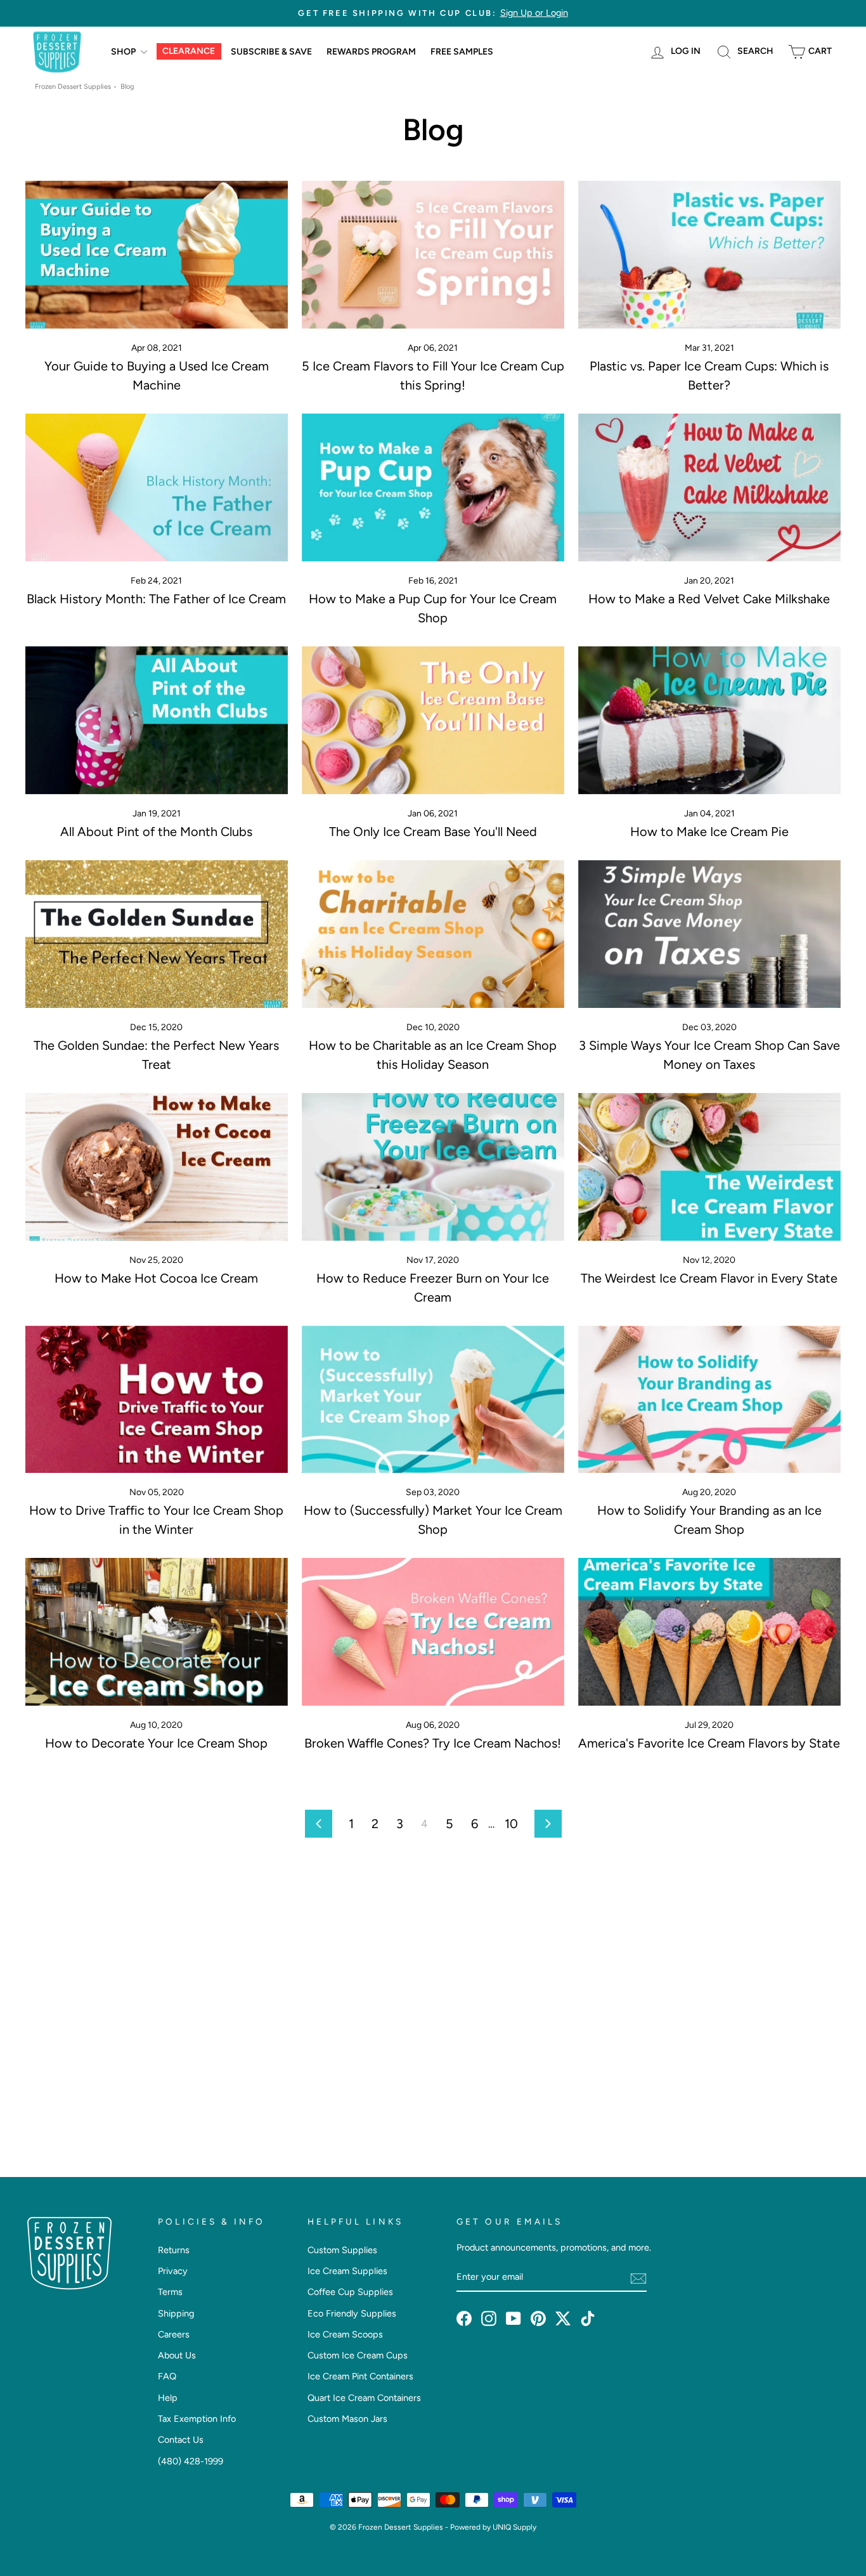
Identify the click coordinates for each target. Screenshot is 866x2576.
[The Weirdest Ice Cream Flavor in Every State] (709, 1167)
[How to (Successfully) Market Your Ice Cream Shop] (433, 1400)
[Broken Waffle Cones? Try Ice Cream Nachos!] (433, 1632)
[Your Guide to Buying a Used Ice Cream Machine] (157, 255)
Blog (127, 87)
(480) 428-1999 (191, 2461)
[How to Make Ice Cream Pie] (709, 720)
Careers (174, 2334)
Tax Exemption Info (197, 2419)
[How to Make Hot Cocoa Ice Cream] (157, 1167)
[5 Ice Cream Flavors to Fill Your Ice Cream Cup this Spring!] (433, 255)
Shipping (176, 2313)
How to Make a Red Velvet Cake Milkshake (709, 599)
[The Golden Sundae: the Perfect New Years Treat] (157, 934)
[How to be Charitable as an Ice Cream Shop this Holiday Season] (433, 934)
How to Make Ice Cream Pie (709, 832)
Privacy (173, 2271)
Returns (174, 2250)
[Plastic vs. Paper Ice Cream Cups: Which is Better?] (709, 255)
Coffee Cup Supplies (350, 2292)
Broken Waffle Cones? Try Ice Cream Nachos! (433, 1743)
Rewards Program (371, 52)
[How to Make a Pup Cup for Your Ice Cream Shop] (433, 487)
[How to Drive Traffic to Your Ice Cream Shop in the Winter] (157, 1400)
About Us (177, 2355)
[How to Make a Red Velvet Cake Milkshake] (709, 487)
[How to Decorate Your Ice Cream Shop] (157, 1632)
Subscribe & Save (271, 52)
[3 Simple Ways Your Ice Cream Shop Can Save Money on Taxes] (709, 934)
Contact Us (181, 2440)
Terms (170, 2292)
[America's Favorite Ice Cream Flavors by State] (709, 1632)
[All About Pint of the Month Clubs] (157, 720)
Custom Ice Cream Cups (358, 2355)
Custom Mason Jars (347, 2419)
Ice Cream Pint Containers (360, 2376)
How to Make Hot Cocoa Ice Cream (156, 1278)
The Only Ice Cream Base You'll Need (433, 832)
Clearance (189, 51)
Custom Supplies (342, 2250)
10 (511, 1824)
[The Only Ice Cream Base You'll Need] (433, 720)
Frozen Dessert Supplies (73, 87)
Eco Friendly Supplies (352, 2313)
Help (168, 2398)
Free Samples (462, 52)
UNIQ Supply (514, 2527)
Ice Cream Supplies (347, 2271)
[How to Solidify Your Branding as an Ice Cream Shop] (709, 1400)
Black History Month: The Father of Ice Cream (156, 599)
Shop (124, 52)
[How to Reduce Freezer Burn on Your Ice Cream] (433, 1167)
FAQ (167, 2376)
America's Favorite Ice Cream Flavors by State (709, 1743)
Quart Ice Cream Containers (364, 2398)
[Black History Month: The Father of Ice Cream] (157, 487)
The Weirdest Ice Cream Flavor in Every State (709, 1278)
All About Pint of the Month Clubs (156, 832)
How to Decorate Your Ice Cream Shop (156, 1743)
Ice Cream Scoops (345, 2334)
